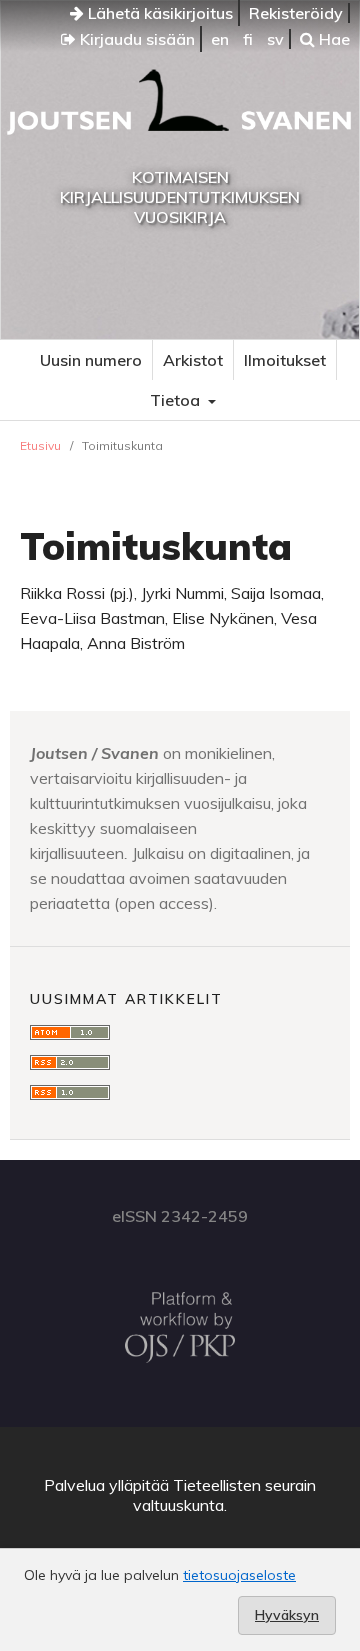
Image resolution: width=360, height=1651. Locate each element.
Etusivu (40, 445)
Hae (332, 39)
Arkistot (193, 360)
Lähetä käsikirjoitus (158, 13)
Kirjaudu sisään (135, 39)
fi (248, 39)
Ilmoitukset (285, 360)
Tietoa (177, 400)
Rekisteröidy (296, 13)
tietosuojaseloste (239, 1575)
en (220, 39)
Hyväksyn (287, 1615)
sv (275, 39)
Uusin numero (91, 360)
